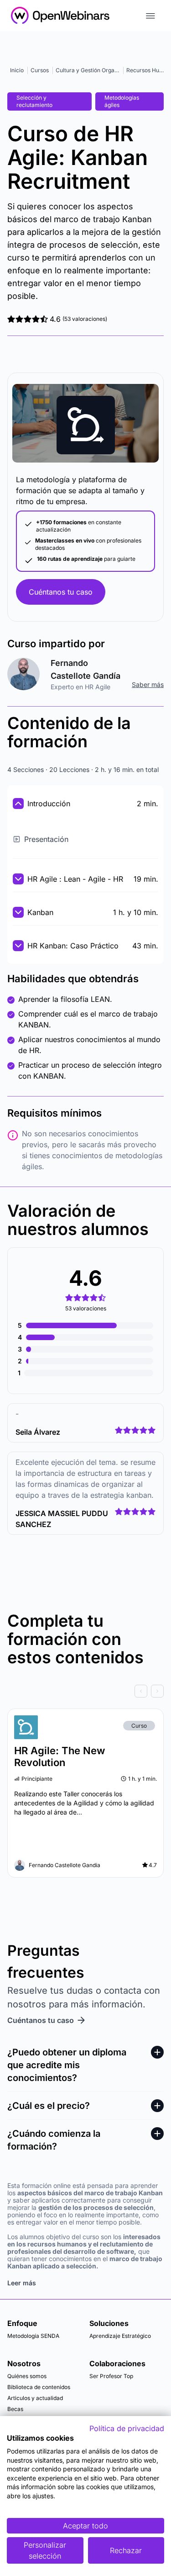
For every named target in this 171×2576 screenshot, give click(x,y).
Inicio (17, 70)
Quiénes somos (27, 2376)
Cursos (40, 70)
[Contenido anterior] (141, 1691)
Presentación (46, 839)
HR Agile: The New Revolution (60, 1756)
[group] (85, 1691)
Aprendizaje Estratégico (120, 2336)
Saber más (148, 684)
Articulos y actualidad (35, 2398)
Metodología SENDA (33, 2336)
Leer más (22, 2283)
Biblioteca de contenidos (39, 2387)
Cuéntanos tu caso (61, 592)
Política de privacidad (127, 2428)
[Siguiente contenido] (157, 1691)
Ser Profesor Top (111, 2376)
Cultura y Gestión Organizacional (98, 70)
